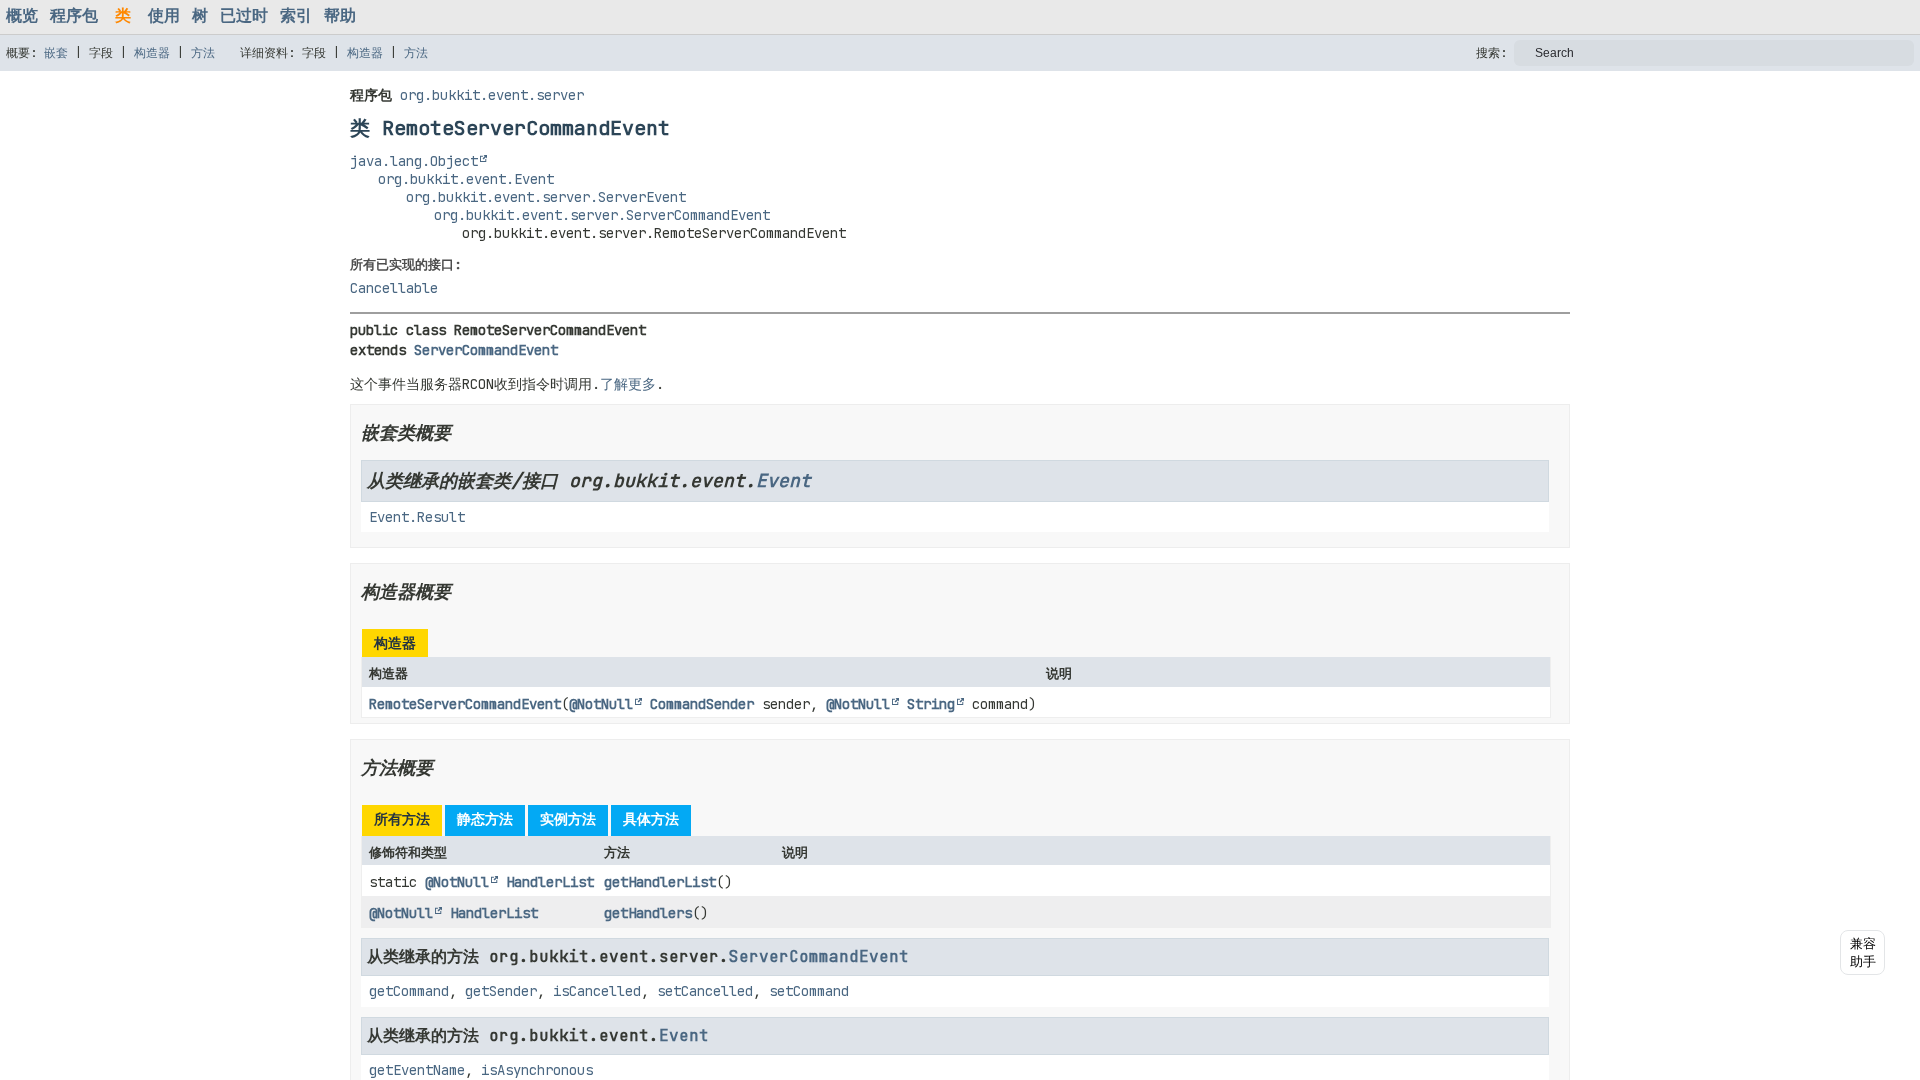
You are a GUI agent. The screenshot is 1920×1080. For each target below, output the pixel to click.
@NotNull (601, 704)
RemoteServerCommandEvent (465, 704)
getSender (501, 991)
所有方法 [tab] (402, 819)
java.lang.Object (414, 161)
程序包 (74, 15)
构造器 (152, 53)
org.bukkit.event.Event (466, 179)
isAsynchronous (537, 1070)
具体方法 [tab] (651, 819)
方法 (203, 53)
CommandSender (702, 704)
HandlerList (550, 882)
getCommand (409, 991)
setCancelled (705, 991)
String (931, 704)
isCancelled (597, 991)
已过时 (244, 15)
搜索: (1491, 53)
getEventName (417, 1070)
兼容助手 (1863, 952)
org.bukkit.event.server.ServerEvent (546, 197)
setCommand (809, 991)
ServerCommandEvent (486, 350)
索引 (296, 15)
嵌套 (56, 53)
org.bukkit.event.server (492, 95)
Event (783, 480)
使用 (164, 15)
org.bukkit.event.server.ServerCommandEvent (602, 215)
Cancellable (394, 288)
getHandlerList (660, 882)
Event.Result (417, 517)
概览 (22, 15)
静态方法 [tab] (485, 819)
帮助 (340, 15)
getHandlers (648, 913)
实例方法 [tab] (568, 819)
